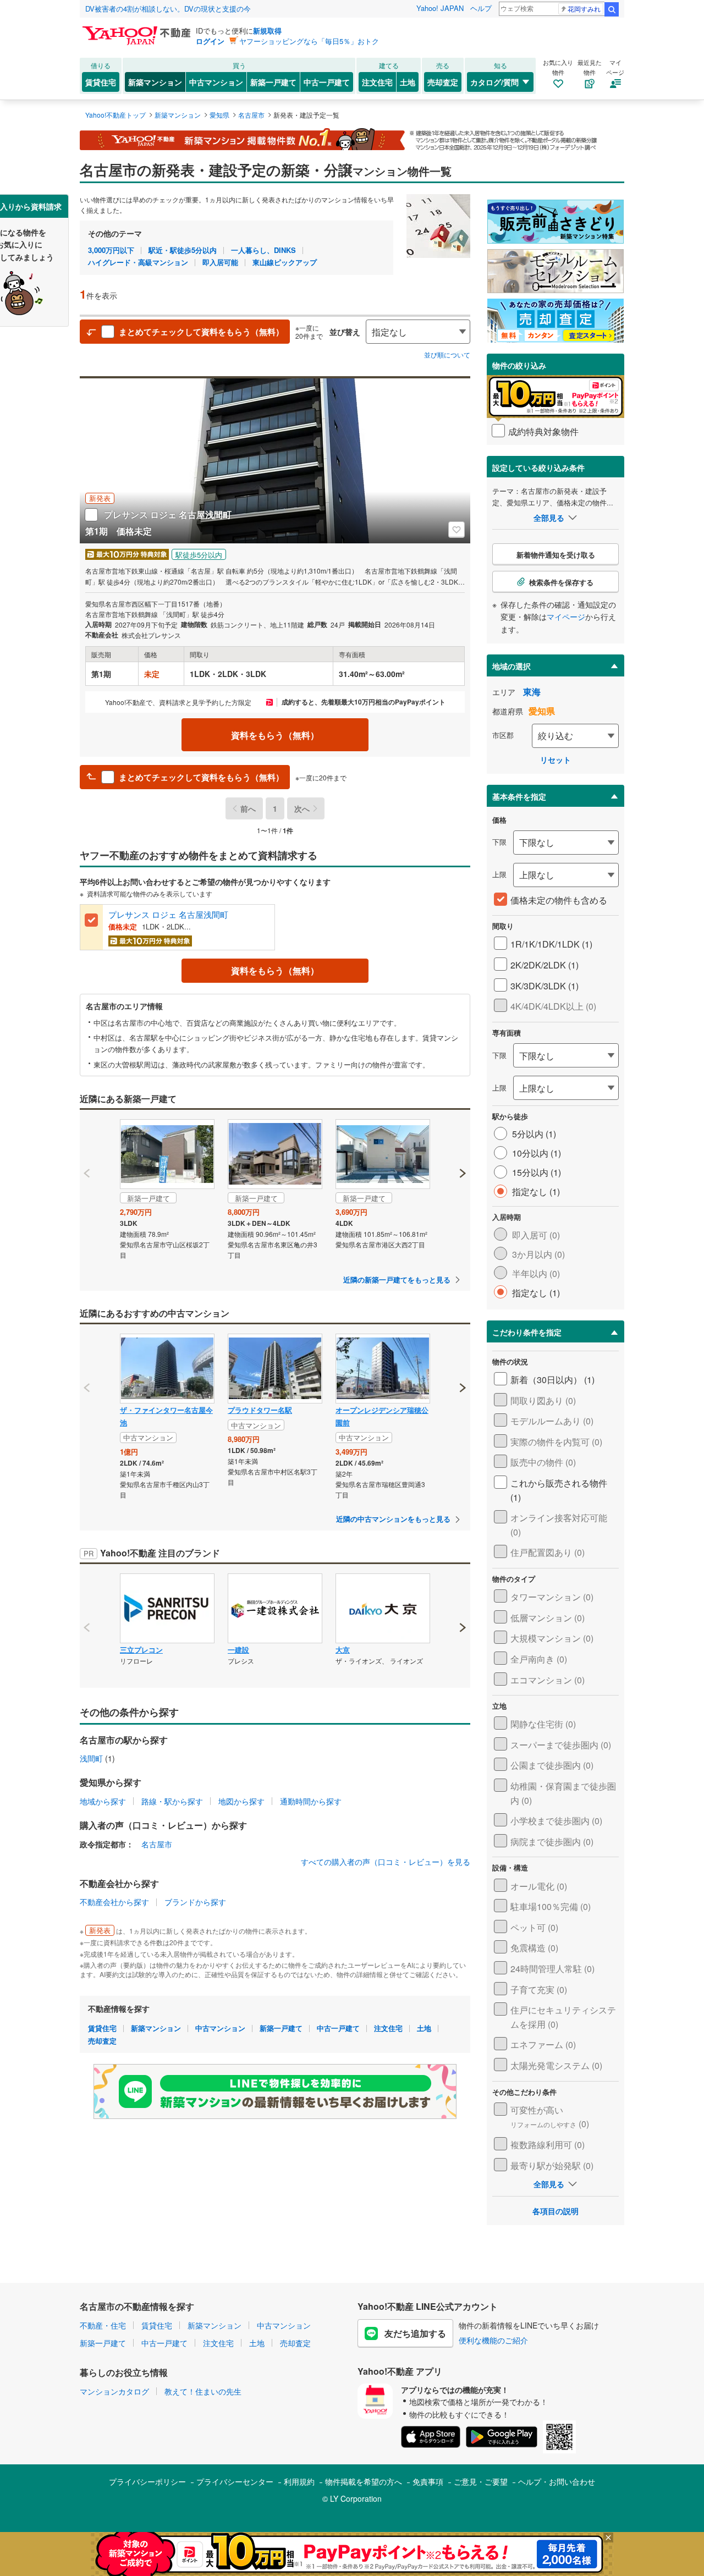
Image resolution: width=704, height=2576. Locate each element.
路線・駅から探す (172, 1801)
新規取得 (267, 31)
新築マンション (155, 82)
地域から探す (103, 1801)
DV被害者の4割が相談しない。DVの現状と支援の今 (168, 9)
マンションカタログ (114, 2391)
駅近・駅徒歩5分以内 (183, 250)
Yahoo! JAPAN (440, 8)
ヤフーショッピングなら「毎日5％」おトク (309, 41)
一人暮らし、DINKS (263, 250)
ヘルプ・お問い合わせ (557, 2481)
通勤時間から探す (311, 1801)
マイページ (566, 617)
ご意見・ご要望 (481, 2481)
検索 (612, 9)
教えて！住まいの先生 (203, 2391)
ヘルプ (481, 8)
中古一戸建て (327, 82)
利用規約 (299, 2481)
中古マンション (216, 82)
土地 (408, 82)
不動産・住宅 (103, 2325)
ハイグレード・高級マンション (138, 262)
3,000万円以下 (111, 250)
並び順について (447, 354)
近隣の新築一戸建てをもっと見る (397, 1279)
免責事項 (428, 2481)
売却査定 (443, 82)
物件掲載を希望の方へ (364, 2481)
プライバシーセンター (235, 2481)
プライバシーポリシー (147, 2481)
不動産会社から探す (114, 1902)
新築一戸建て (273, 82)
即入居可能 (220, 262)
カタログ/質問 (494, 82)
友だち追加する (415, 2333)
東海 (532, 692)
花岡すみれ (584, 9)
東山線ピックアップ (285, 262)
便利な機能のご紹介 (493, 2340)
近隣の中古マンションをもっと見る (393, 1519)
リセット (555, 759)
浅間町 (91, 1758)
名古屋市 (157, 1844)
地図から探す (241, 1801)
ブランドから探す (195, 1902)
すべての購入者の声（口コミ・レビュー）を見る (386, 1862)
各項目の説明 (555, 2211)
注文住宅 (377, 82)
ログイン (210, 41)
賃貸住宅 (101, 82)
